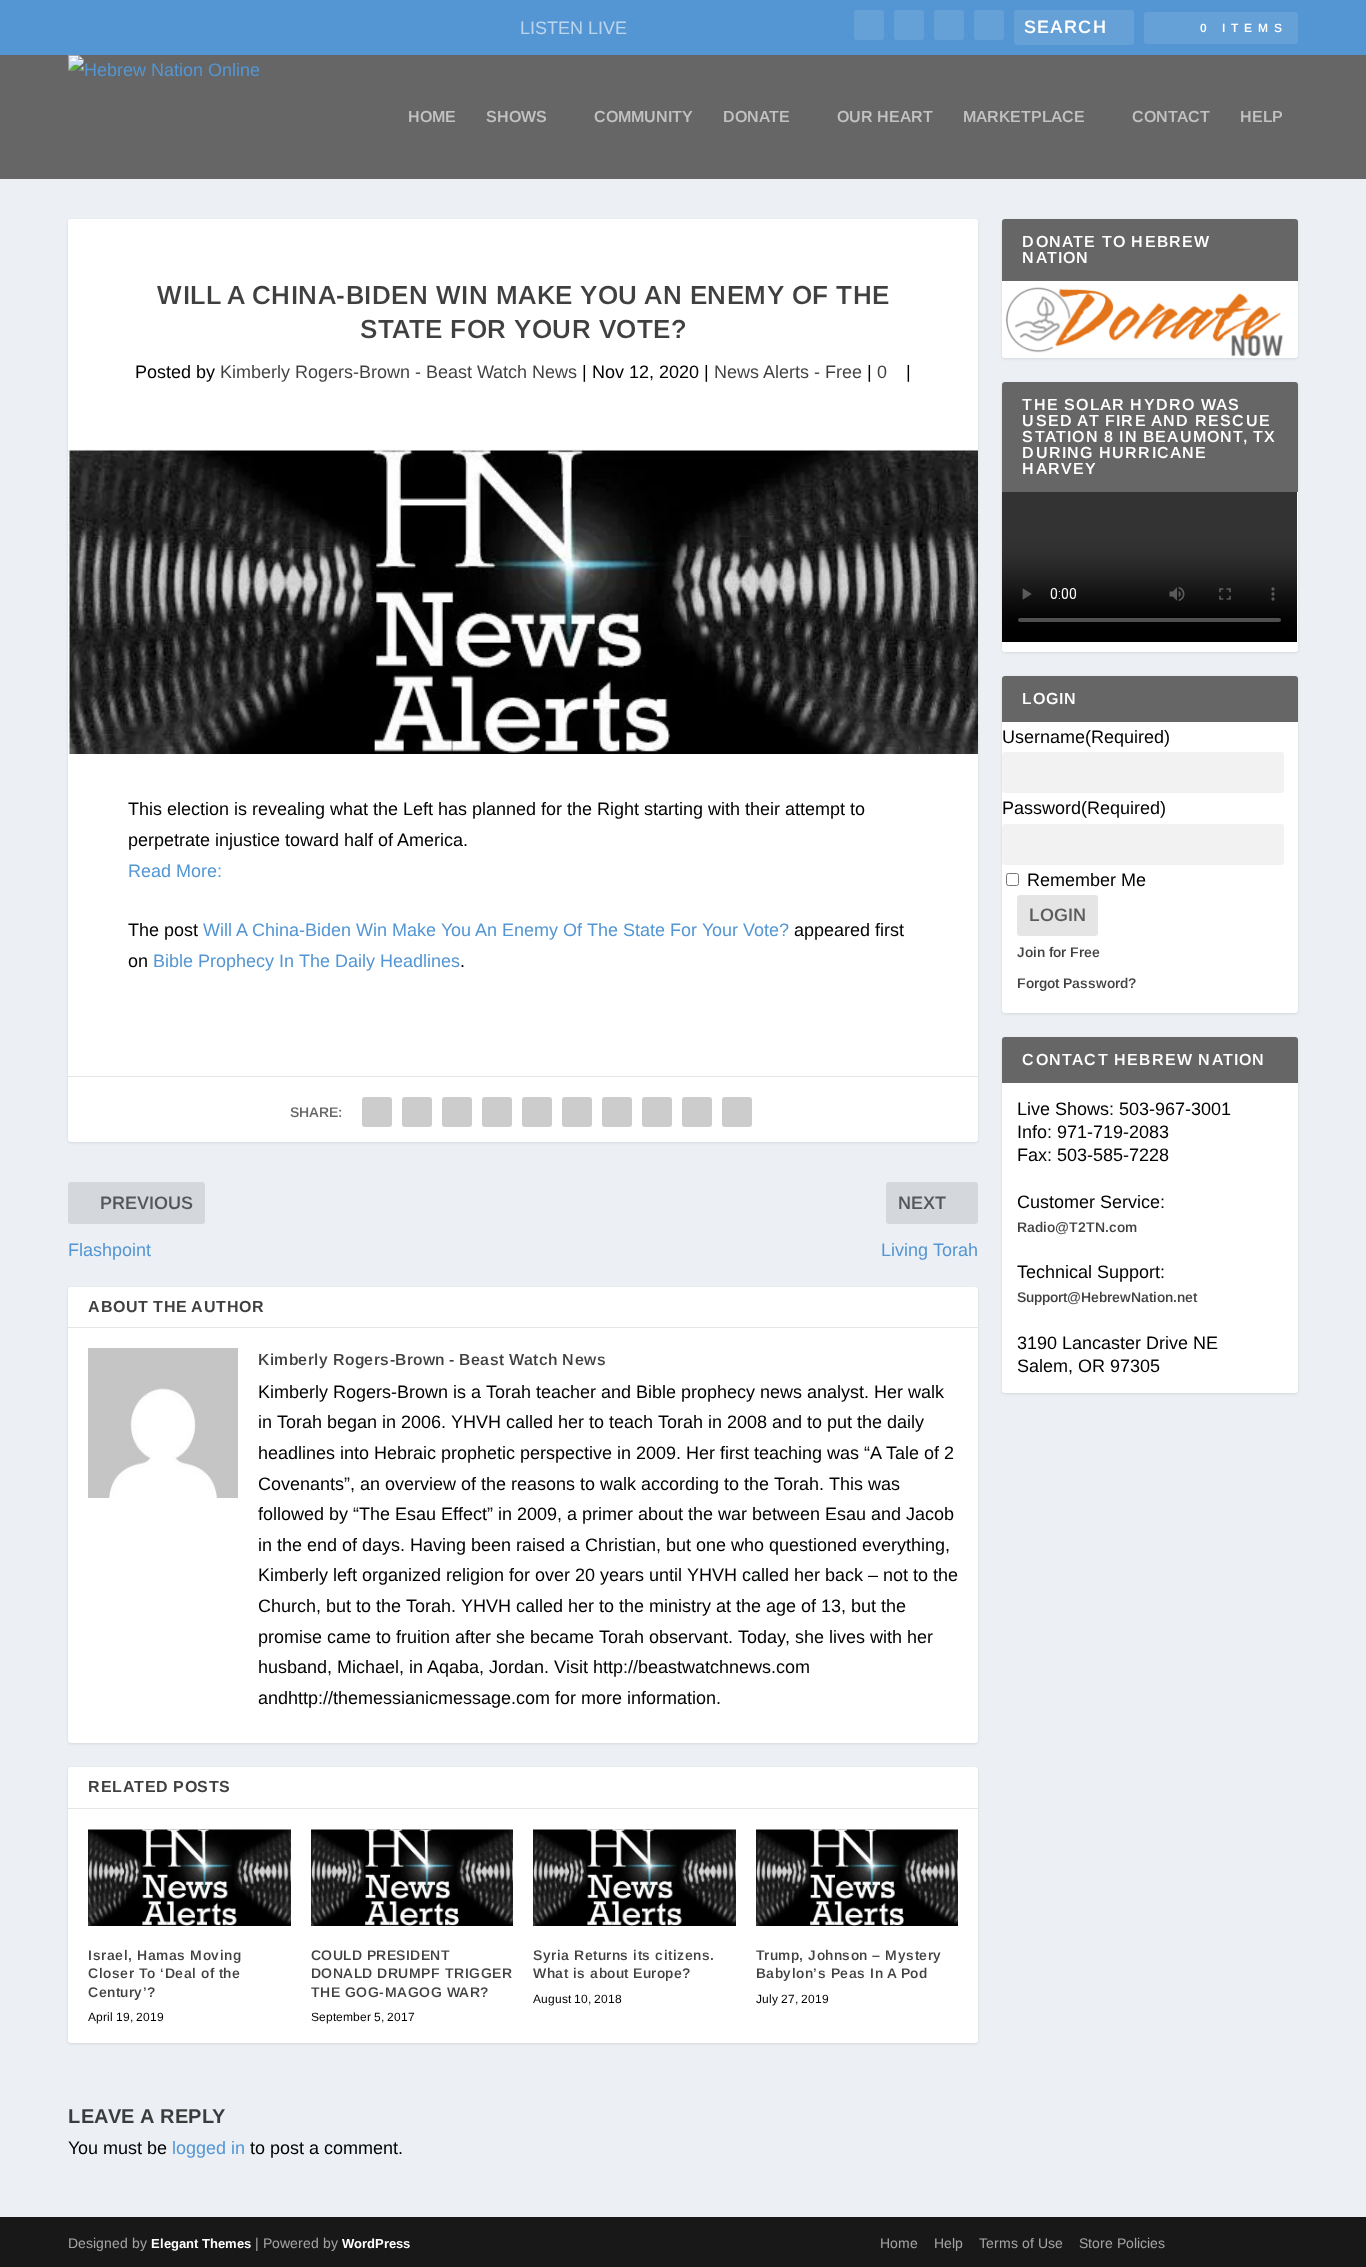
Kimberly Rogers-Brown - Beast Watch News (398, 372)
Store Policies (1122, 2243)
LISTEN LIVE (573, 28)
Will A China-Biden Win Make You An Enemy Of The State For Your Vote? (496, 930)
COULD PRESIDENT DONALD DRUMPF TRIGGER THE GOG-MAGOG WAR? (412, 1973)
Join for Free (1058, 952)
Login (1057, 915)
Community (643, 117)
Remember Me (1086, 880)
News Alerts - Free (788, 372)
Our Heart (885, 117)
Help (1261, 117)
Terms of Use (1021, 2243)
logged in (208, 2148)
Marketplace (1024, 117)
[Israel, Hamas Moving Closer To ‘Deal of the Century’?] (189, 1877)
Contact (1171, 117)
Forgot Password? (1076, 983)
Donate (756, 117)
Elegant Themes (201, 2243)
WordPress (376, 2243)
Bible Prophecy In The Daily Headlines (306, 961)
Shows (516, 117)
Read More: (175, 871)
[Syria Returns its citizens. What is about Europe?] (634, 1877)
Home (432, 117)
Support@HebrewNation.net (1107, 1297)
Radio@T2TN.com (1077, 1227)
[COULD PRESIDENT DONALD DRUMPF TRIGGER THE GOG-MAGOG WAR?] (412, 1877)
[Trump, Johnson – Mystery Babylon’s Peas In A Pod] (857, 1877)
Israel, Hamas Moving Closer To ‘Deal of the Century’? (164, 1973)
